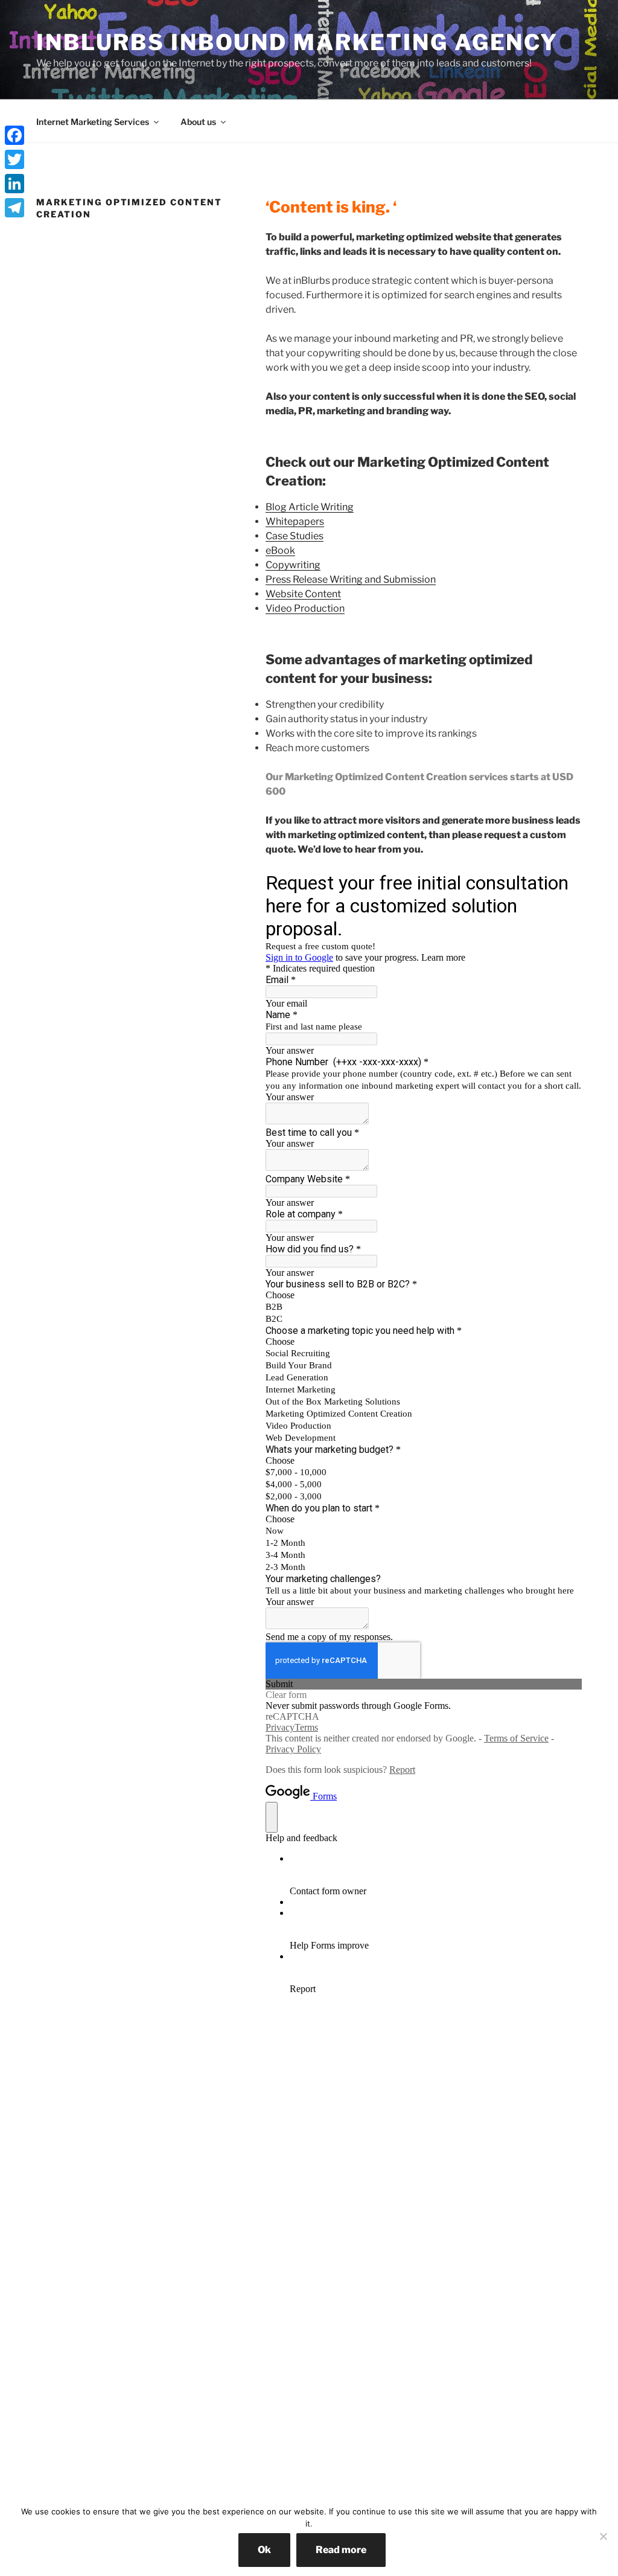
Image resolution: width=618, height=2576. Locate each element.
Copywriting (293, 565)
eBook (280, 550)
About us (198, 122)
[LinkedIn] (14, 184)
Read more (341, 2550)
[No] (603, 2536)
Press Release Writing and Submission (351, 579)
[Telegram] (14, 208)
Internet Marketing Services (93, 122)
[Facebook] (14, 135)
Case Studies (295, 536)
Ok (264, 2550)
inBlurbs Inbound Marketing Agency (297, 42)
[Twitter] (14, 159)
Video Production (305, 608)
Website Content (303, 594)
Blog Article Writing (310, 507)
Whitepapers (295, 521)
